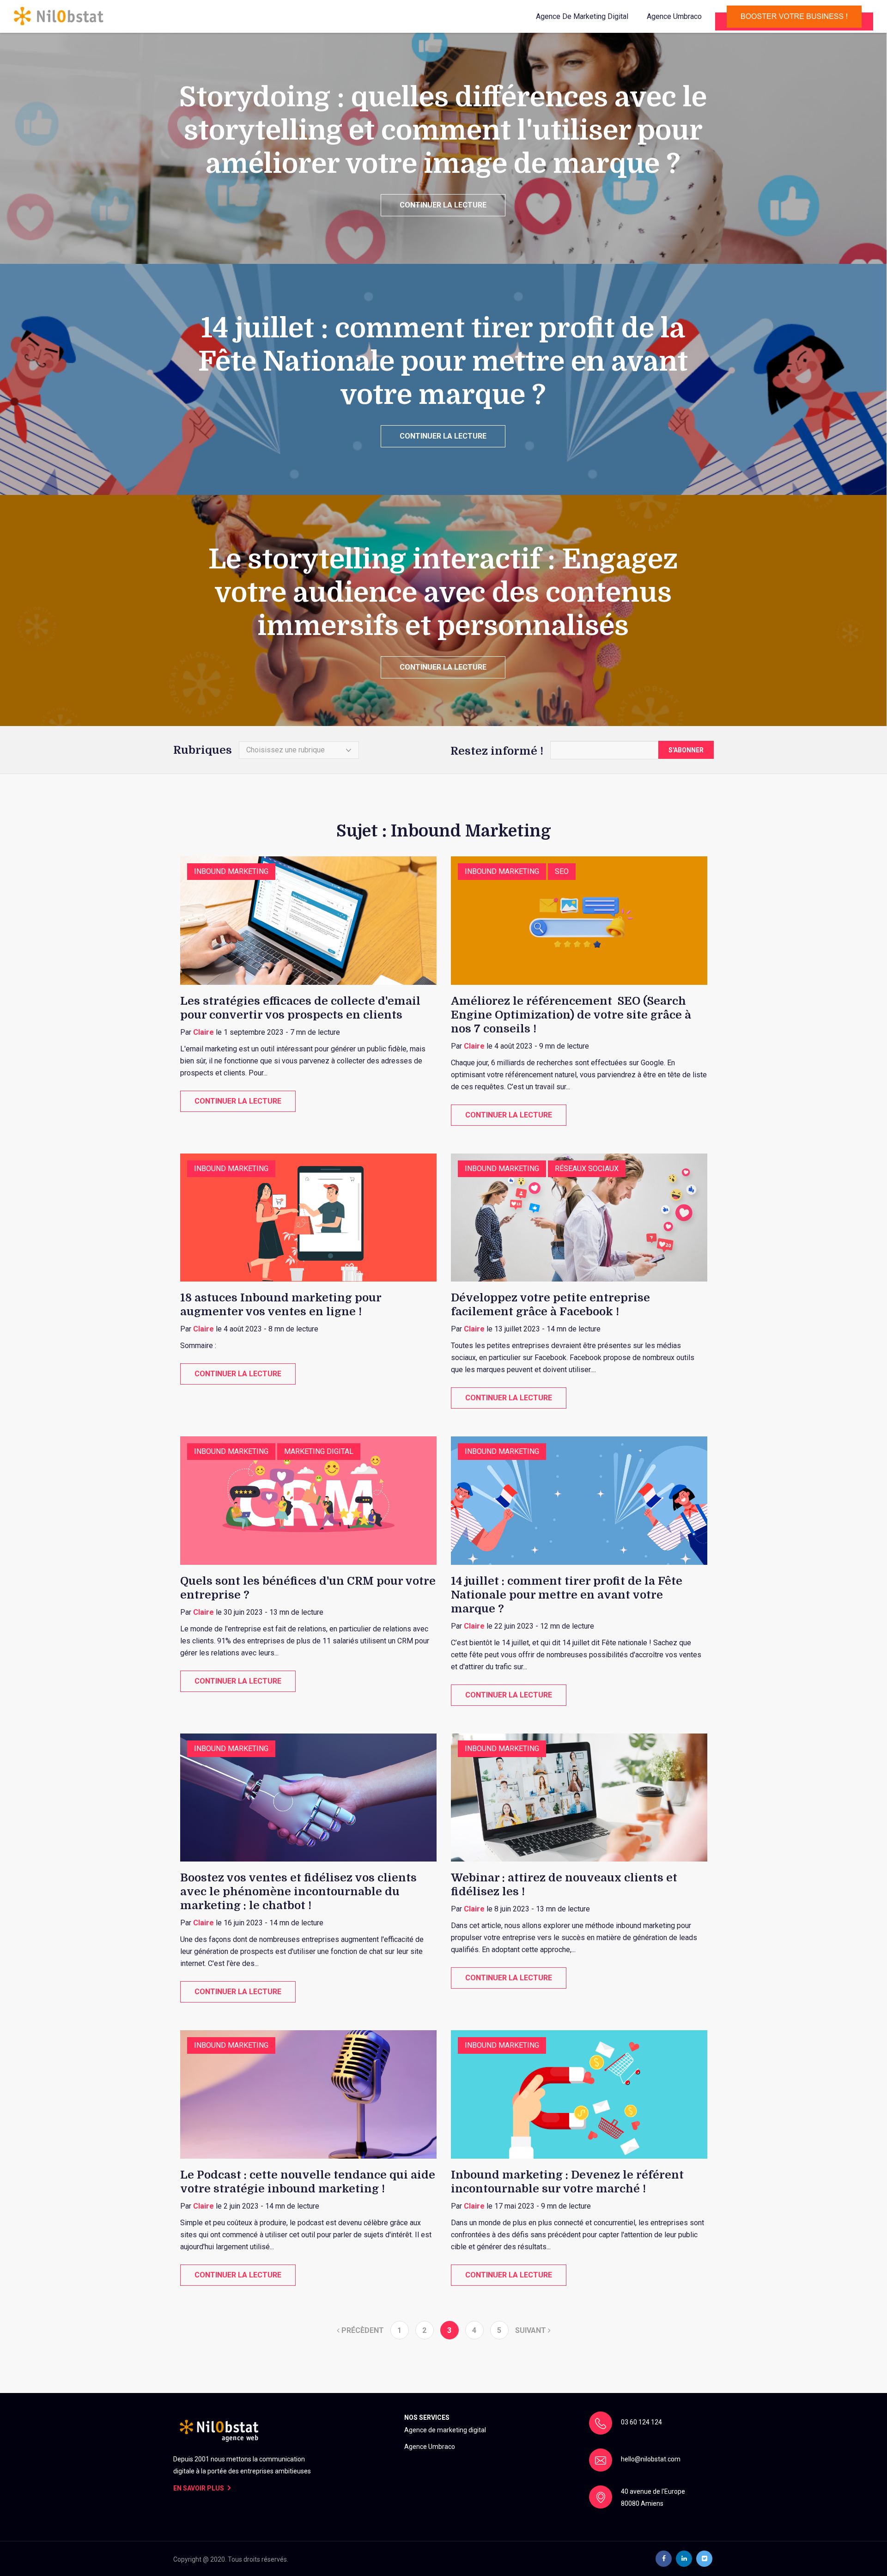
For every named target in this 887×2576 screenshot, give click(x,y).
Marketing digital (319, 1451)
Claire (204, 1032)
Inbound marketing (231, 871)
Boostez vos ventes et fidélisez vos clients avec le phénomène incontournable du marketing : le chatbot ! (298, 1892)
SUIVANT (532, 2330)
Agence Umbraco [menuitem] (430, 2447)
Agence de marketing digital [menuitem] (445, 2430)
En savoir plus (199, 2488)
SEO (562, 871)
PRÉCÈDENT (362, 2330)
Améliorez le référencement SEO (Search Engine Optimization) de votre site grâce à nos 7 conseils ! (571, 1015)
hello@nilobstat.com (651, 2459)
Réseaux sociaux (587, 1169)
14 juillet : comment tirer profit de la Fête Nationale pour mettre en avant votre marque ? (567, 1595)
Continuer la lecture (443, 205)
